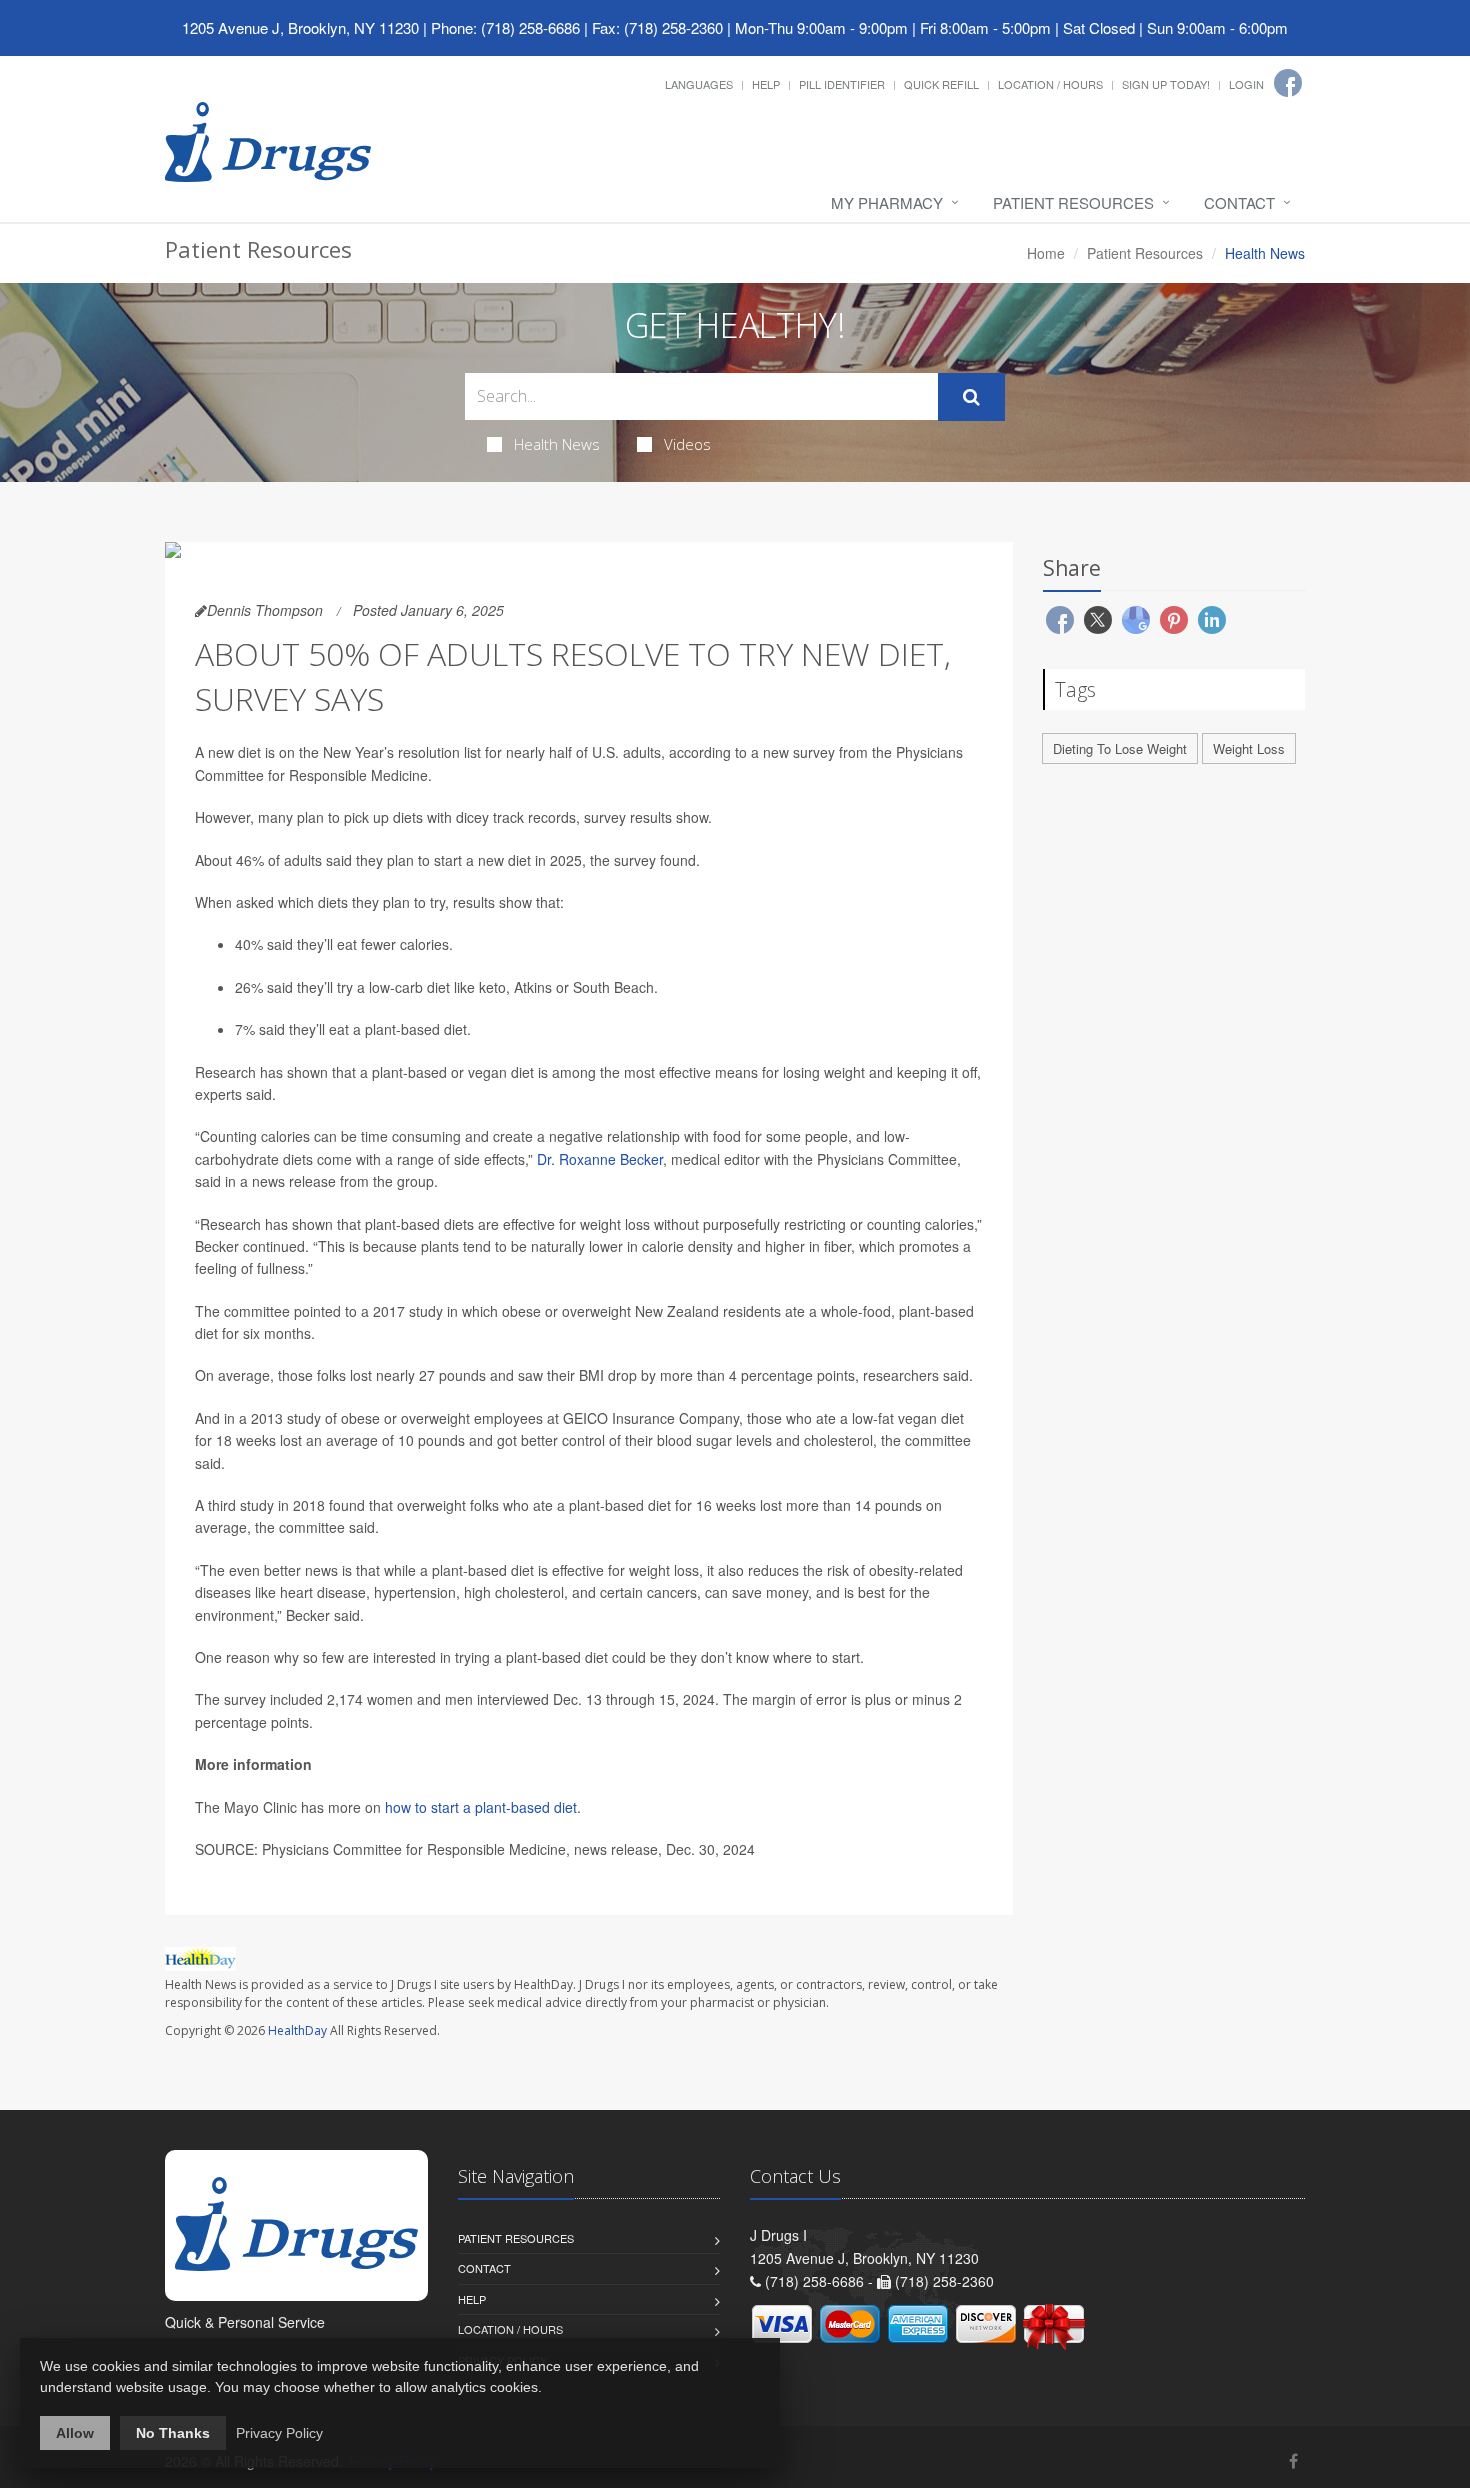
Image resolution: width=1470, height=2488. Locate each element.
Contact (1239, 202)
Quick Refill (941, 84)
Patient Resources (1073, 202)
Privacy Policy (279, 2433)
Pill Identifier (842, 84)
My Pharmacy (887, 202)
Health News (557, 444)
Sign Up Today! (1166, 84)
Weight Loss (1249, 748)
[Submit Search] (971, 397)
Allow (75, 2433)
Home (1046, 253)
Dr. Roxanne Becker (600, 1159)
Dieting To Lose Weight (1120, 748)
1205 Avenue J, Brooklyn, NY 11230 (300, 27)
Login (1246, 84)
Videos (687, 444)
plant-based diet (416, 1029)
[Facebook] (1288, 83)
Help (766, 84)
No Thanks (173, 2433)
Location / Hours (1050, 84)
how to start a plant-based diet (481, 1807)
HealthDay (297, 2030)
